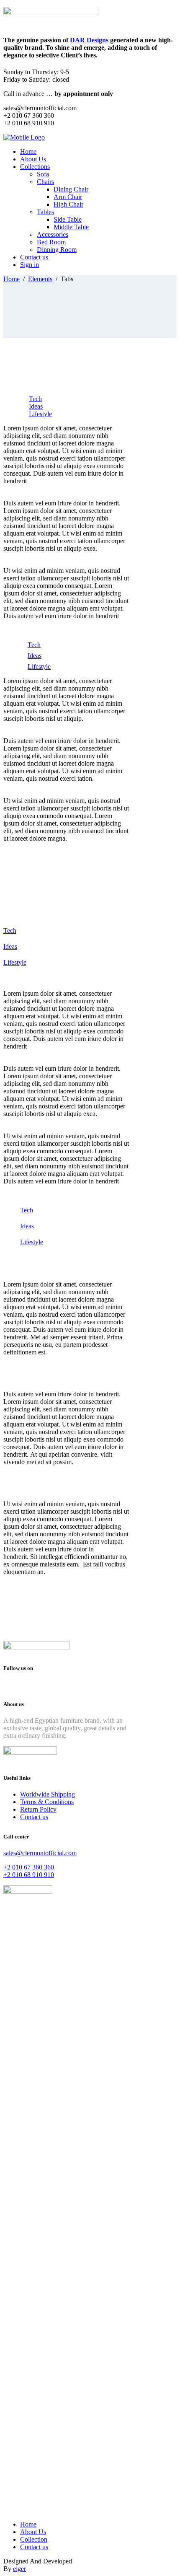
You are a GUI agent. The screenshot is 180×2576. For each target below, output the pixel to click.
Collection (34, 2539)
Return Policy (38, 1809)
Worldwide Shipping (48, 1794)
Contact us (34, 1817)
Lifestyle (40, 414)
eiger (19, 2569)
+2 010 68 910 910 (29, 1875)
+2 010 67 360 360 (29, 1867)
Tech (35, 399)
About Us (33, 2532)
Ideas (36, 406)
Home (12, 279)
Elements (40, 279)
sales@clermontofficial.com (40, 1853)
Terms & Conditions (47, 1802)
